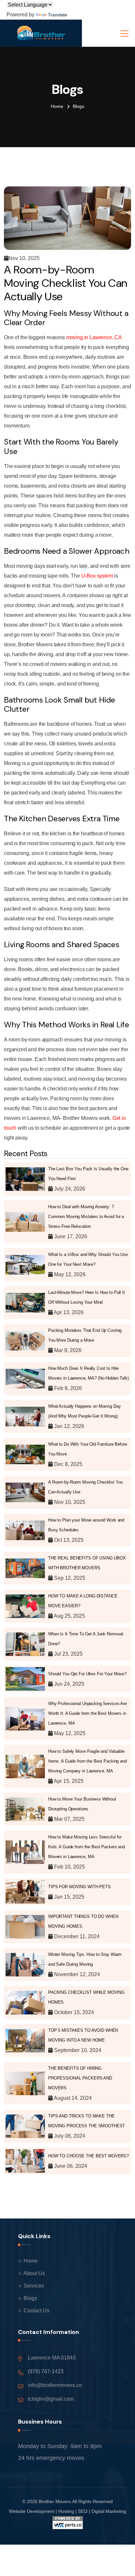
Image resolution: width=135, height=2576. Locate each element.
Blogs (30, 2298)
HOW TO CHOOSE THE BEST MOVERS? (88, 2156)
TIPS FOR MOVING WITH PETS (79, 1887)
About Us (34, 2273)
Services (33, 2286)
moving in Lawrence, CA (94, 337)
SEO (83, 2511)
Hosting (66, 2511)
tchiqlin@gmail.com (51, 2399)
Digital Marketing (109, 2511)
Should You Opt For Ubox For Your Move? (87, 1674)
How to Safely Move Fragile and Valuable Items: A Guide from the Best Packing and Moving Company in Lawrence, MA (87, 1761)
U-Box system (98, 576)
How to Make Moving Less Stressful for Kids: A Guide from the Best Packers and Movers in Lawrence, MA (87, 1847)
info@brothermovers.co (55, 2385)
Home (57, 106)
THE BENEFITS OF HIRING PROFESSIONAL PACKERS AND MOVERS (80, 2078)
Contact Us (36, 2311)
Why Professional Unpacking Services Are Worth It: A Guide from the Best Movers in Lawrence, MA (87, 1713)
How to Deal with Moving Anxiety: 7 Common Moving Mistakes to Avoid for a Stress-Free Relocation (86, 1217)
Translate (58, 15)
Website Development (32, 2511)
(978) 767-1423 (46, 2371)
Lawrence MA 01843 (52, 2358)
